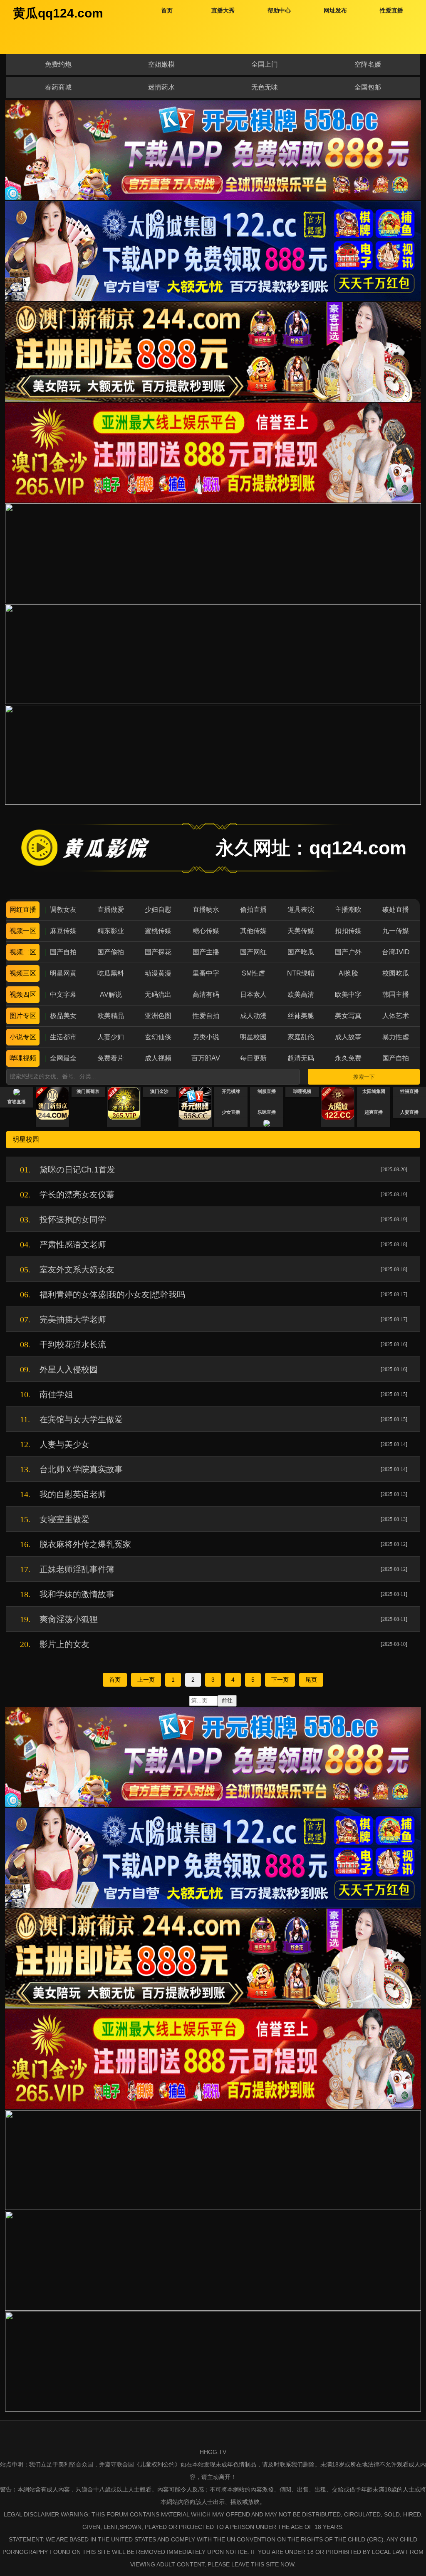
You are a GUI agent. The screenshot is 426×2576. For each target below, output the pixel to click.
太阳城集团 (374, 1091)
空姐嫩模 (161, 64)
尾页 (311, 1680)
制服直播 (267, 1091)
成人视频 (158, 1058)
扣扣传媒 (348, 931)
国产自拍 (63, 952)
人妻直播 (409, 1112)
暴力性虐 (396, 1037)
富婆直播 (17, 1102)
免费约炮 (58, 64)
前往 (227, 1701)
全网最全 (63, 1058)
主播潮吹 (348, 910)
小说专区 (23, 1037)
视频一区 (23, 931)
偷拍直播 (253, 910)
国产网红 (253, 952)
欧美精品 (111, 1016)
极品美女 (63, 1016)
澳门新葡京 (88, 1091)
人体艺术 (396, 1016)
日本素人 (253, 994)
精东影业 (111, 931)
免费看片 (111, 1058)
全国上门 (265, 64)
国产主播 (206, 952)
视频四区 (23, 994)
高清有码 (206, 994)
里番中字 (206, 973)
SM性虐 (253, 973)
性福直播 (409, 1091)
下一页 (280, 1680)
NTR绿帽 (301, 973)
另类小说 (206, 1037)
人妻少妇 (111, 1037)
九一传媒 (396, 931)
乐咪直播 (267, 1112)
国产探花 (158, 952)
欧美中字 (348, 994)
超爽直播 (374, 1112)
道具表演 (301, 910)
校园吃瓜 (396, 973)
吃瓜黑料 (111, 973)
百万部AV (206, 1058)
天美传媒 (301, 931)
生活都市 (63, 1037)
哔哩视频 (23, 1058)
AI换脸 (348, 973)
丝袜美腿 (301, 1016)
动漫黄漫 (158, 973)
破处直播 (396, 910)
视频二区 (23, 952)
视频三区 (23, 973)
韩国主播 (396, 994)
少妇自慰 (158, 910)
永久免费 (348, 1058)
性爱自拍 (206, 1016)
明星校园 (253, 1037)
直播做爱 (111, 910)
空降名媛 (368, 64)
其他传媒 (253, 931)
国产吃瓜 (301, 952)
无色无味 (265, 87)
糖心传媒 (206, 931)
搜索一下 (364, 1077)
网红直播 (23, 910)
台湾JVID (396, 952)
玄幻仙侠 (158, 1037)
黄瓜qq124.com (58, 13)
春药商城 (58, 87)
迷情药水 (161, 87)
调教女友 (63, 910)
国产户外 (348, 952)
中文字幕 (63, 994)
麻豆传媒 (63, 931)
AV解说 (111, 994)
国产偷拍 (111, 952)
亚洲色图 (158, 1016)
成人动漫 (253, 1016)
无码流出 (158, 994)
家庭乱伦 (301, 1037)
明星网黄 (63, 973)
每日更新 (253, 1058)
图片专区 (23, 1016)
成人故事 (348, 1037)
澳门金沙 (159, 1091)
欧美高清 (301, 994)
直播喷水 (206, 910)
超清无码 (301, 1058)
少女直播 (231, 1112)
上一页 (146, 1680)
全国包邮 (368, 87)
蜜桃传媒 (158, 931)
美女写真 (348, 1016)
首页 (115, 1680)
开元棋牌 (231, 1091)
